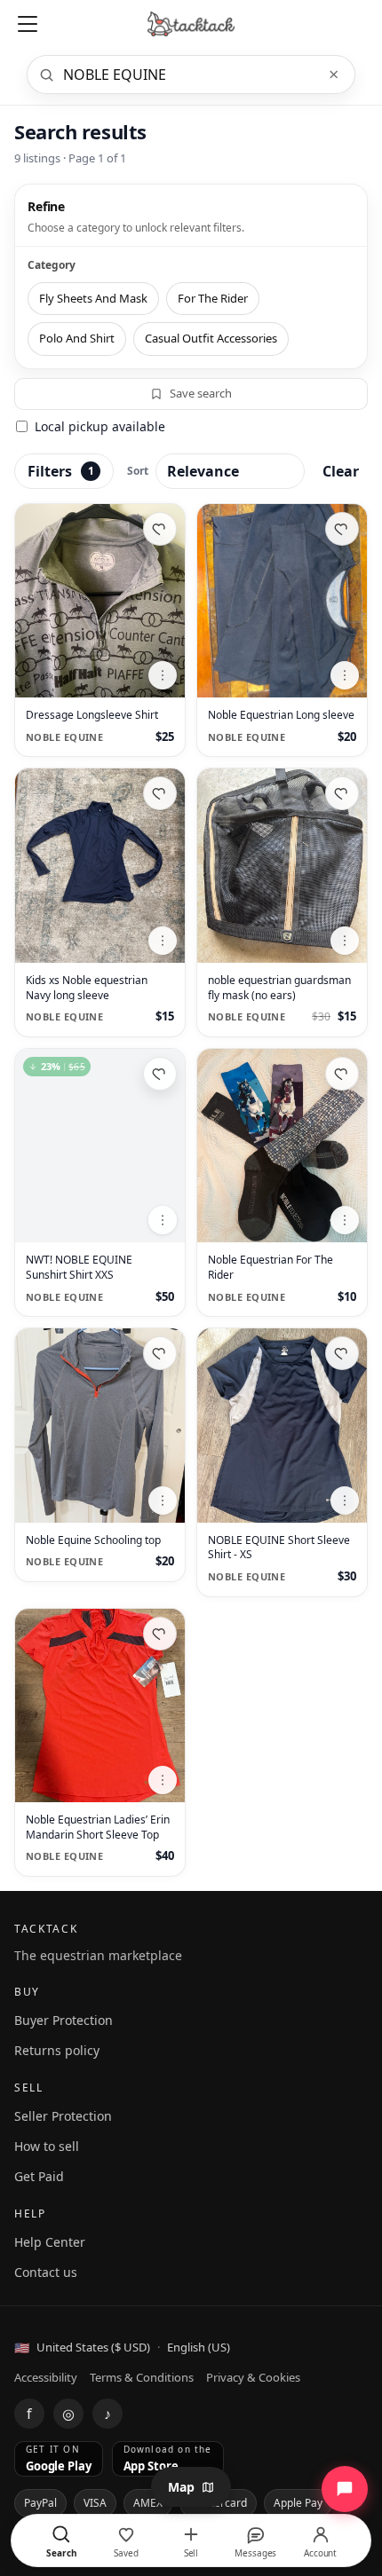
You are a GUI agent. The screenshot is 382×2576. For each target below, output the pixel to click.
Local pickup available (100, 426)
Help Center (50, 2242)
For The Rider (213, 298)
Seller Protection (63, 2116)
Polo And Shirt (77, 338)
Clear (341, 471)
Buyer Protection (64, 2020)
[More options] (163, 675)
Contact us (46, 2272)
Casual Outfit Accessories (211, 338)
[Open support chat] (345, 2489)
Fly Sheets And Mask (93, 298)
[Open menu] (28, 24)
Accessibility (46, 2377)
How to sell (47, 2146)
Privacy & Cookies (253, 2377)
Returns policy (57, 2050)
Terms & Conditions (142, 2377)
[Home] (191, 24)
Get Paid (39, 2176)
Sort (138, 471)
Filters (61, 471)
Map (181, 2487)
